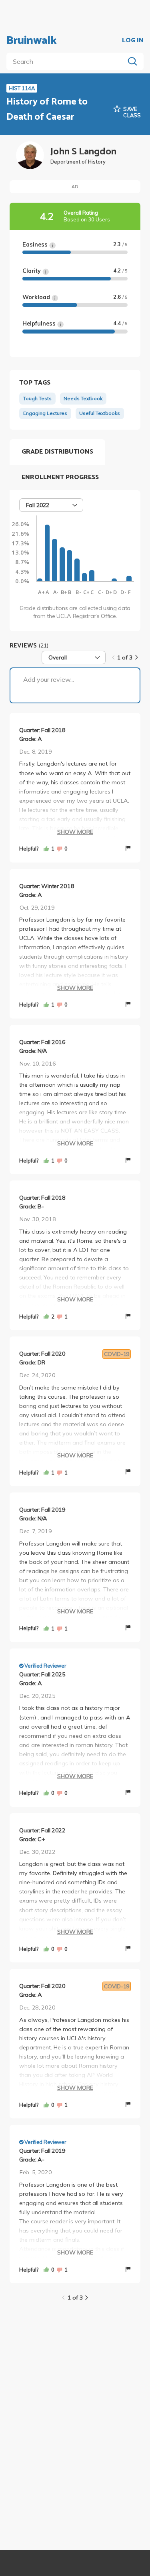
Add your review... (49, 679)
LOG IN (133, 41)
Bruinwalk (32, 41)
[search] (67, 61)
